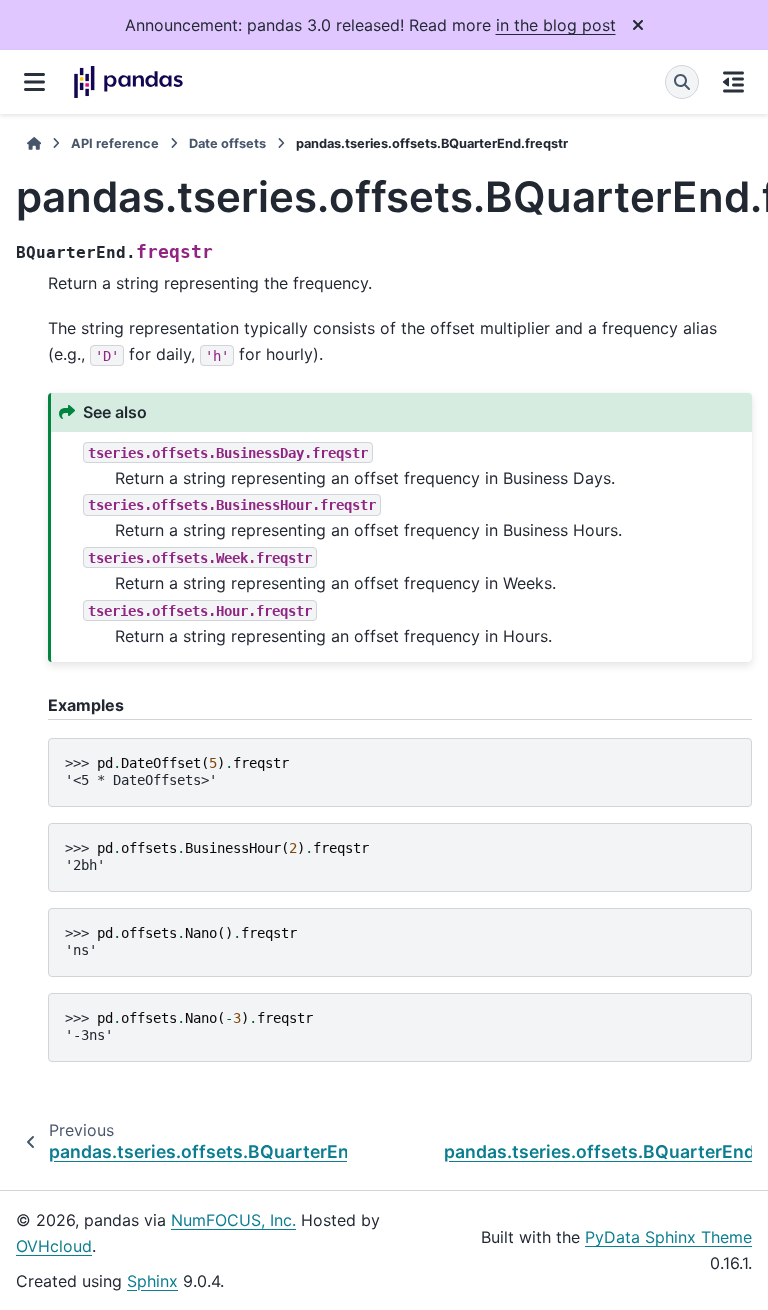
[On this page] (733, 82)
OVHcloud (54, 1246)
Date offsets (227, 143)
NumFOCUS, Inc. (233, 1220)
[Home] (34, 143)
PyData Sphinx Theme (668, 1237)
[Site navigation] (34, 82)
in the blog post (556, 25)
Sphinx (152, 1281)
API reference (115, 143)
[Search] (682, 82)
